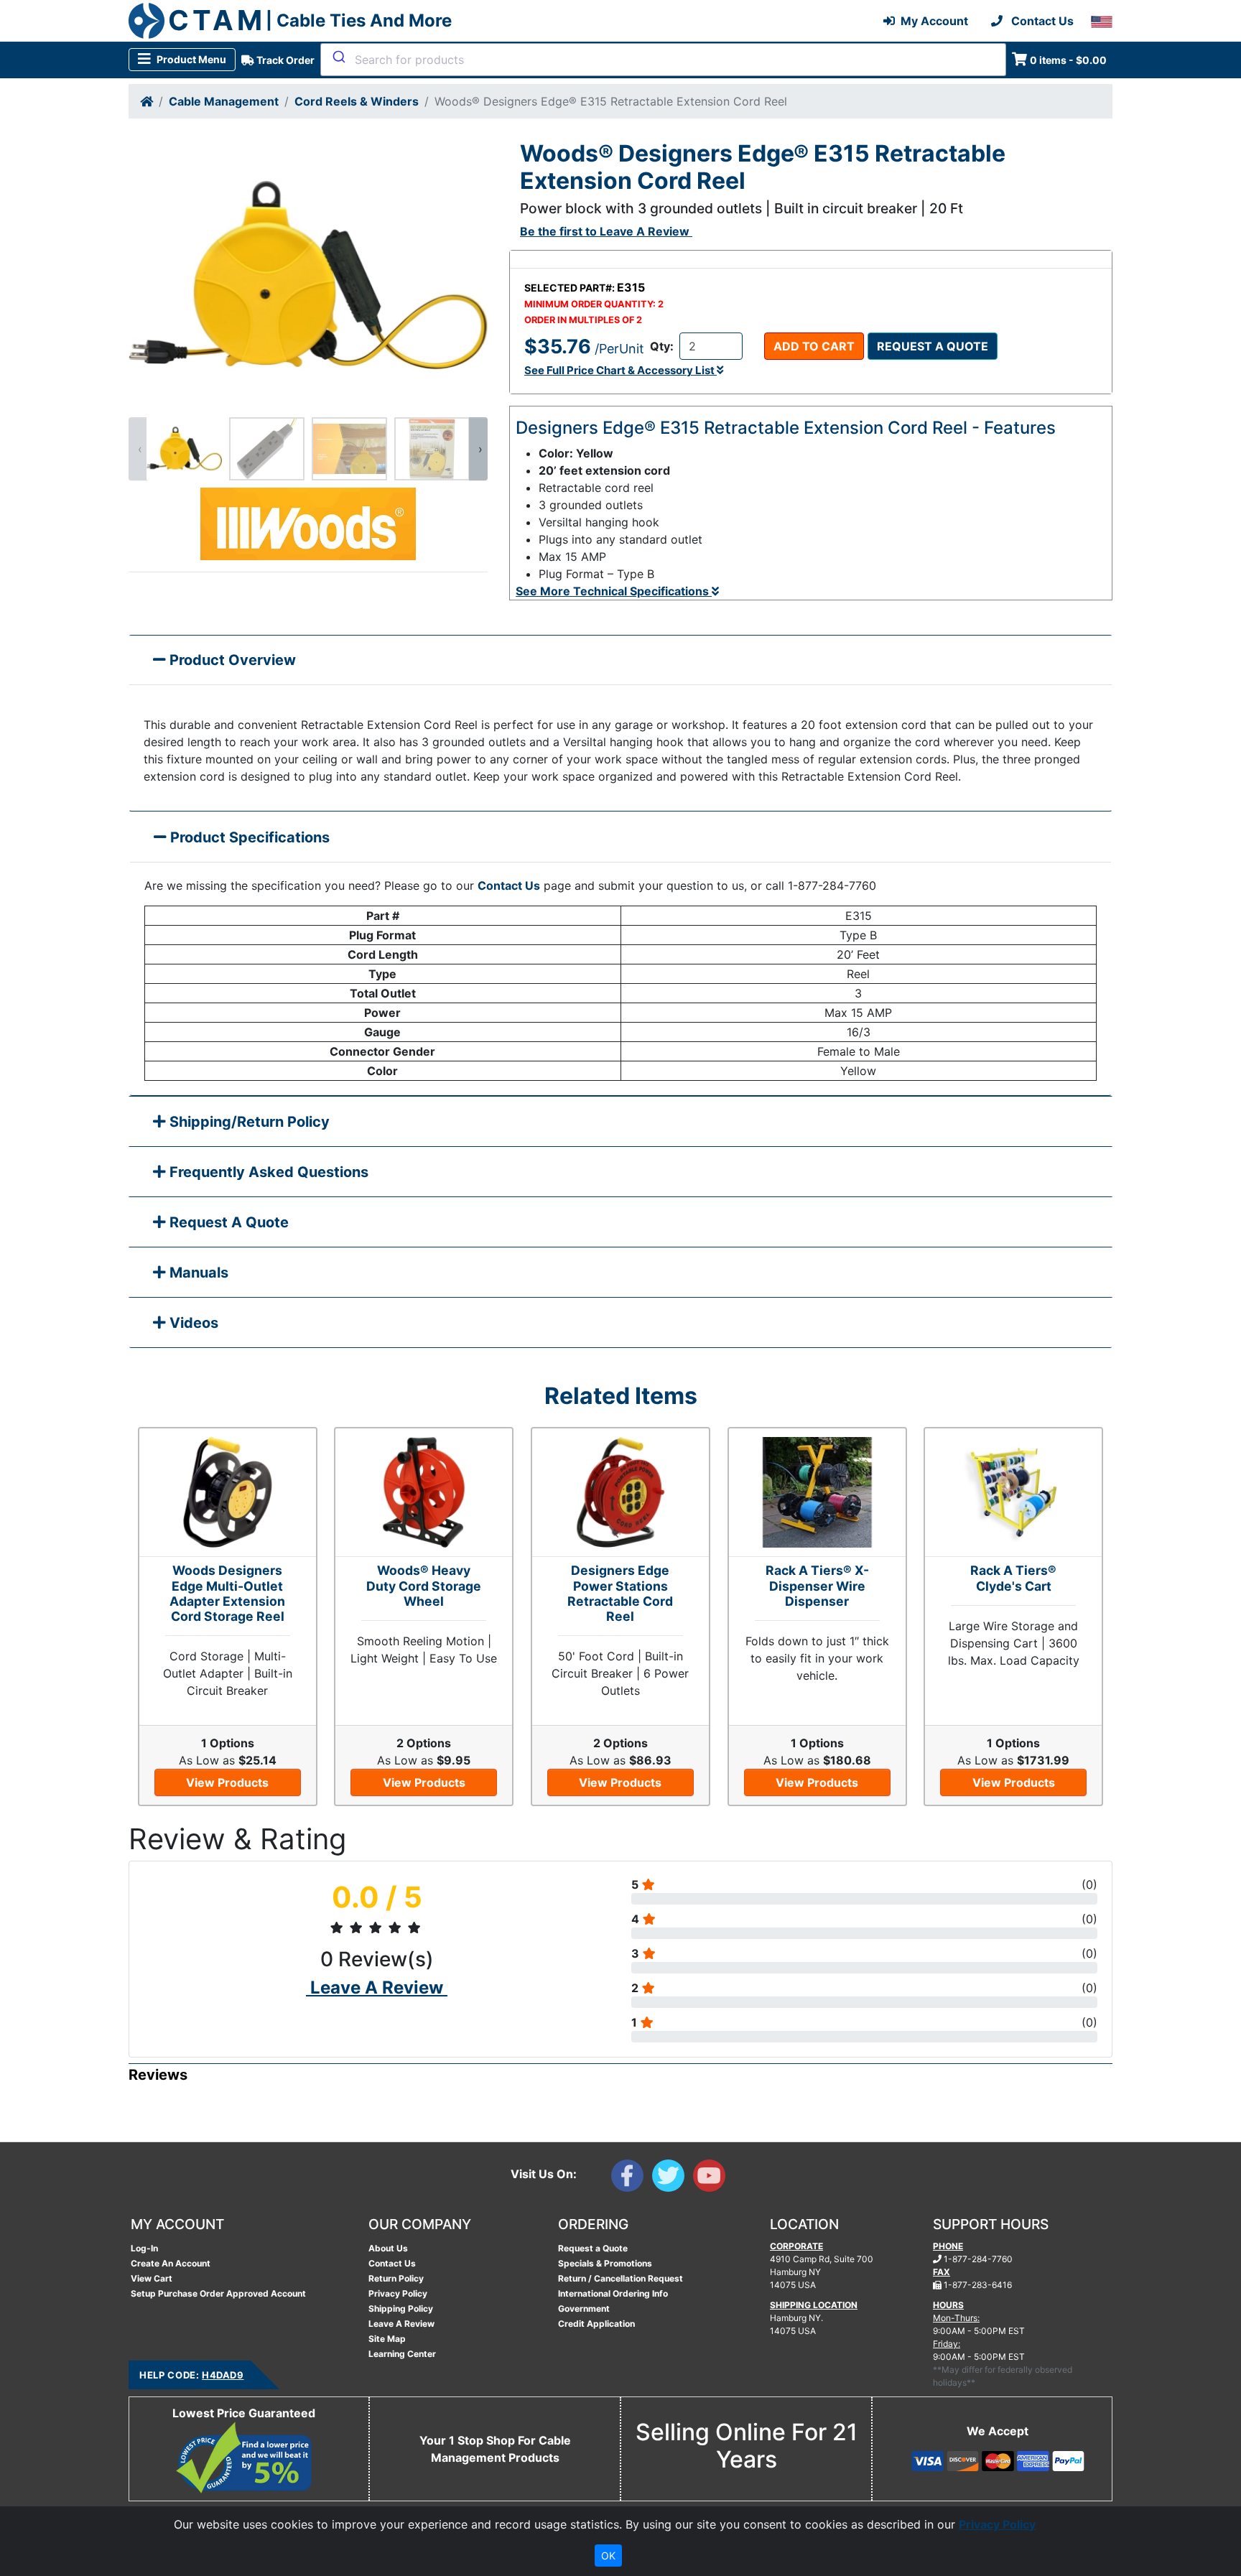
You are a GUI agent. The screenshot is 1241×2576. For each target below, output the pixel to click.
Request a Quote (933, 346)
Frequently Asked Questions (267, 1172)
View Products (227, 1782)
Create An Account (171, 2263)
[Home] (147, 101)
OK (608, 2556)
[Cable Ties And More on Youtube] (712, 2179)
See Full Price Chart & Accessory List (620, 370)
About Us (388, 2248)
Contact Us (509, 885)
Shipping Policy (401, 2308)
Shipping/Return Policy (248, 1122)
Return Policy (396, 2278)
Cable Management (224, 101)
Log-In (144, 2248)
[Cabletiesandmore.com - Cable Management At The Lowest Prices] (147, 21)
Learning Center (402, 2354)
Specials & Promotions (605, 2263)
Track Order (284, 60)
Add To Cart (814, 346)
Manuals (197, 1273)
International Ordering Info (613, 2293)
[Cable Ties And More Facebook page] (632, 2179)
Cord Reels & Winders (357, 101)
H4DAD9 (223, 2375)
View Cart (152, 2278)
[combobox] (663, 60)
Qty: (662, 346)
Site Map (387, 2339)
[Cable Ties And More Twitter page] (673, 2179)
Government (584, 2308)
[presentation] (138, 449)
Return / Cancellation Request (620, 2278)
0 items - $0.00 (1068, 60)
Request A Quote (227, 1222)
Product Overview (231, 660)
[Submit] (338, 57)
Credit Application (596, 2324)
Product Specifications (248, 837)
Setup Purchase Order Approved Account (218, 2293)
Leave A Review (401, 2324)
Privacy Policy (398, 2293)
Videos (192, 1323)
